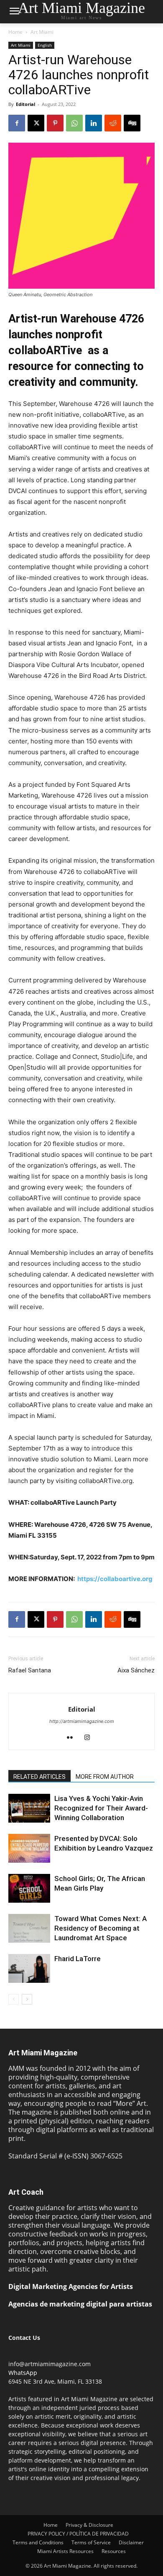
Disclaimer (131, 2542)
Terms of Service (91, 2542)
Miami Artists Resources (65, 2551)
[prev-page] (14, 1999)
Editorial (25, 104)
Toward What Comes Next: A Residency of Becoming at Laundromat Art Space (101, 1928)
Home (15, 32)
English (45, 45)
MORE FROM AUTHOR (105, 1777)
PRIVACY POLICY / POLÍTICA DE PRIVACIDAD (78, 2534)
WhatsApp (23, 2373)
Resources (114, 2551)
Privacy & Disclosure (89, 2525)
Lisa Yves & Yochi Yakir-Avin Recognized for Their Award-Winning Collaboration (101, 1808)
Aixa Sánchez (136, 1670)
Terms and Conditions (38, 2542)
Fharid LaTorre (78, 1959)
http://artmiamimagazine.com (82, 1721)
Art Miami (42, 32)
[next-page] (27, 1999)
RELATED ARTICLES (39, 1777)
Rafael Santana (30, 1670)
